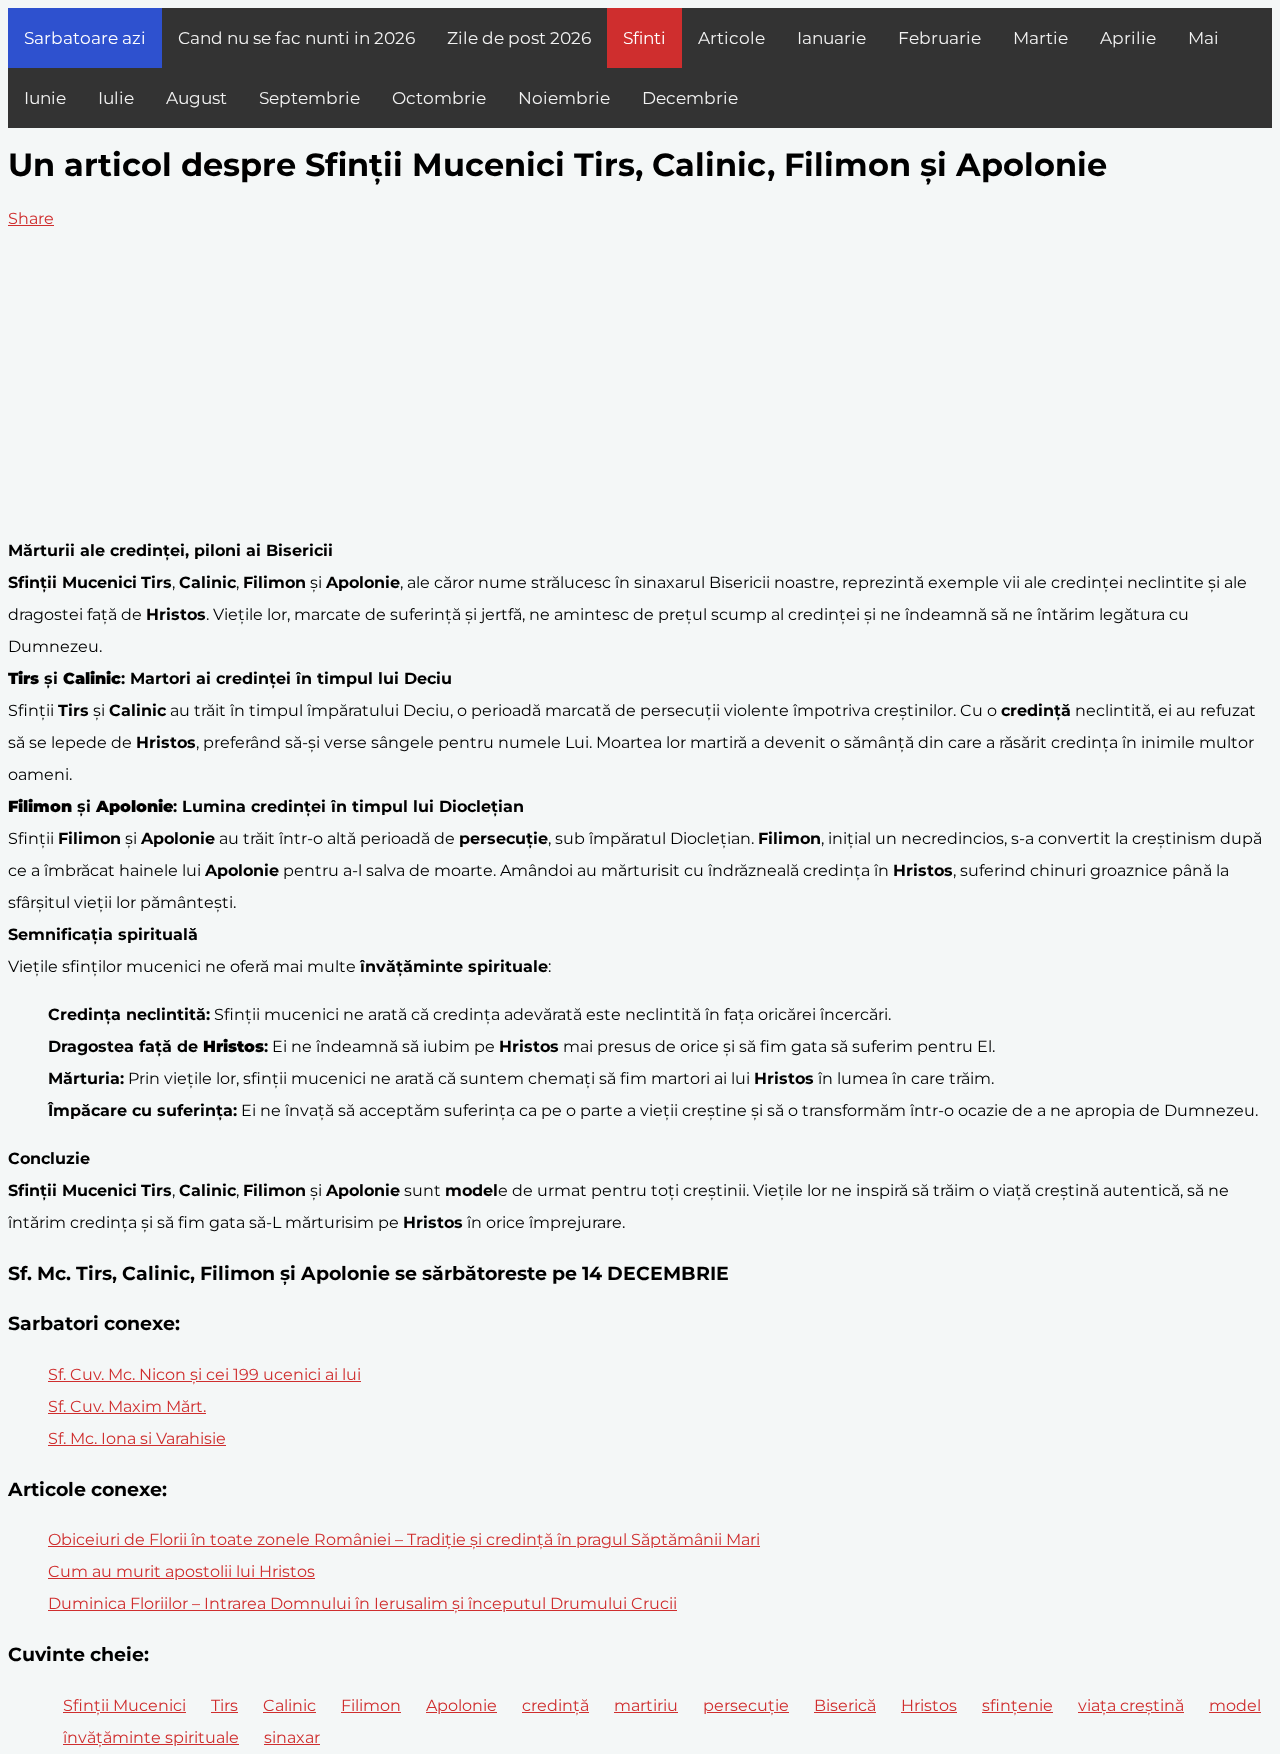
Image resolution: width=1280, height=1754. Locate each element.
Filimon (371, 1705)
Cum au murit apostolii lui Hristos (181, 1571)
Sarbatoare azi (85, 38)
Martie (1040, 38)
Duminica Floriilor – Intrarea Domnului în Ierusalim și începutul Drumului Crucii (362, 1603)
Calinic (289, 1705)
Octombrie (439, 98)
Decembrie (690, 98)
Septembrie (309, 98)
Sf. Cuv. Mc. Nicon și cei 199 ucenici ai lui (204, 1374)
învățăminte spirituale (151, 1737)
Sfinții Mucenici (124, 1705)
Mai (1203, 38)
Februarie (939, 38)
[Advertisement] (640, 385)
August (196, 98)
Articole (731, 38)
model (1235, 1705)
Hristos (929, 1705)
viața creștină (1131, 1705)
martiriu (646, 1705)
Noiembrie (564, 98)
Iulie (116, 98)
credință (555, 1705)
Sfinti (644, 38)
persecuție (746, 1705)
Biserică (845, 1705)
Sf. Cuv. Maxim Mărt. (127, 1406)
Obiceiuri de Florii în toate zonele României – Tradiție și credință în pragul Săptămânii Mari (404, 1539)
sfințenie (1017, 1705)
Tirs (224, 1705)
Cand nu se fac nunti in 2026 (296, 38)
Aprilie (1128, 38)
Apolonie (461, 1705)
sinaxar (292, 1737)
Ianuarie (831, 38)
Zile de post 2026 (519, 38)
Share (31, 218)
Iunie (45, 98)
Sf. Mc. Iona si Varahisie (137, 1438)
